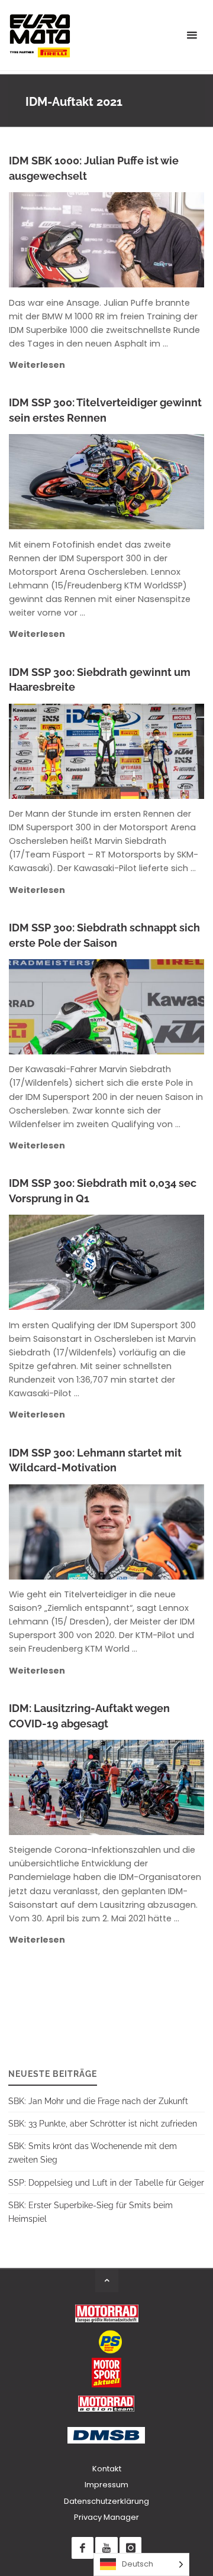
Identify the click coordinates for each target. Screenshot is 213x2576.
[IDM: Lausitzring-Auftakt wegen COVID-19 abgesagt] (154, 1787)
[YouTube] (106, 2548)
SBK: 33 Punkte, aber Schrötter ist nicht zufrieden (103, 2123)
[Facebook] (83, 2548)
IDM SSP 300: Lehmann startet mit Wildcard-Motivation (95, 1460)
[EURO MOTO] (40, 35)
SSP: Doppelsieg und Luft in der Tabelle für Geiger (106, 2182)
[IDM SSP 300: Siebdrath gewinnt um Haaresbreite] (155, 751)
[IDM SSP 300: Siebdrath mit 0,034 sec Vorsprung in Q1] (155, 1262)
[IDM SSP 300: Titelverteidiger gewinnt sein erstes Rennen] (155, 482)
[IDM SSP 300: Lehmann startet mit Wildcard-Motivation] (155, 1532)
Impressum (106, 2485)
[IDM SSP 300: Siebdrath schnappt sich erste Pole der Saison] (155, 1007)
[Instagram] (130, 2548)
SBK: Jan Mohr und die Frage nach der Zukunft (98, 2101)
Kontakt (107, 2469)
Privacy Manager (106, 2517)
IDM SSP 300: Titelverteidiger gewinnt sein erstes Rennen (105, 410)
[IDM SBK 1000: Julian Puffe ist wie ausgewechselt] (154, 240)
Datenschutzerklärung (106, 2501)
